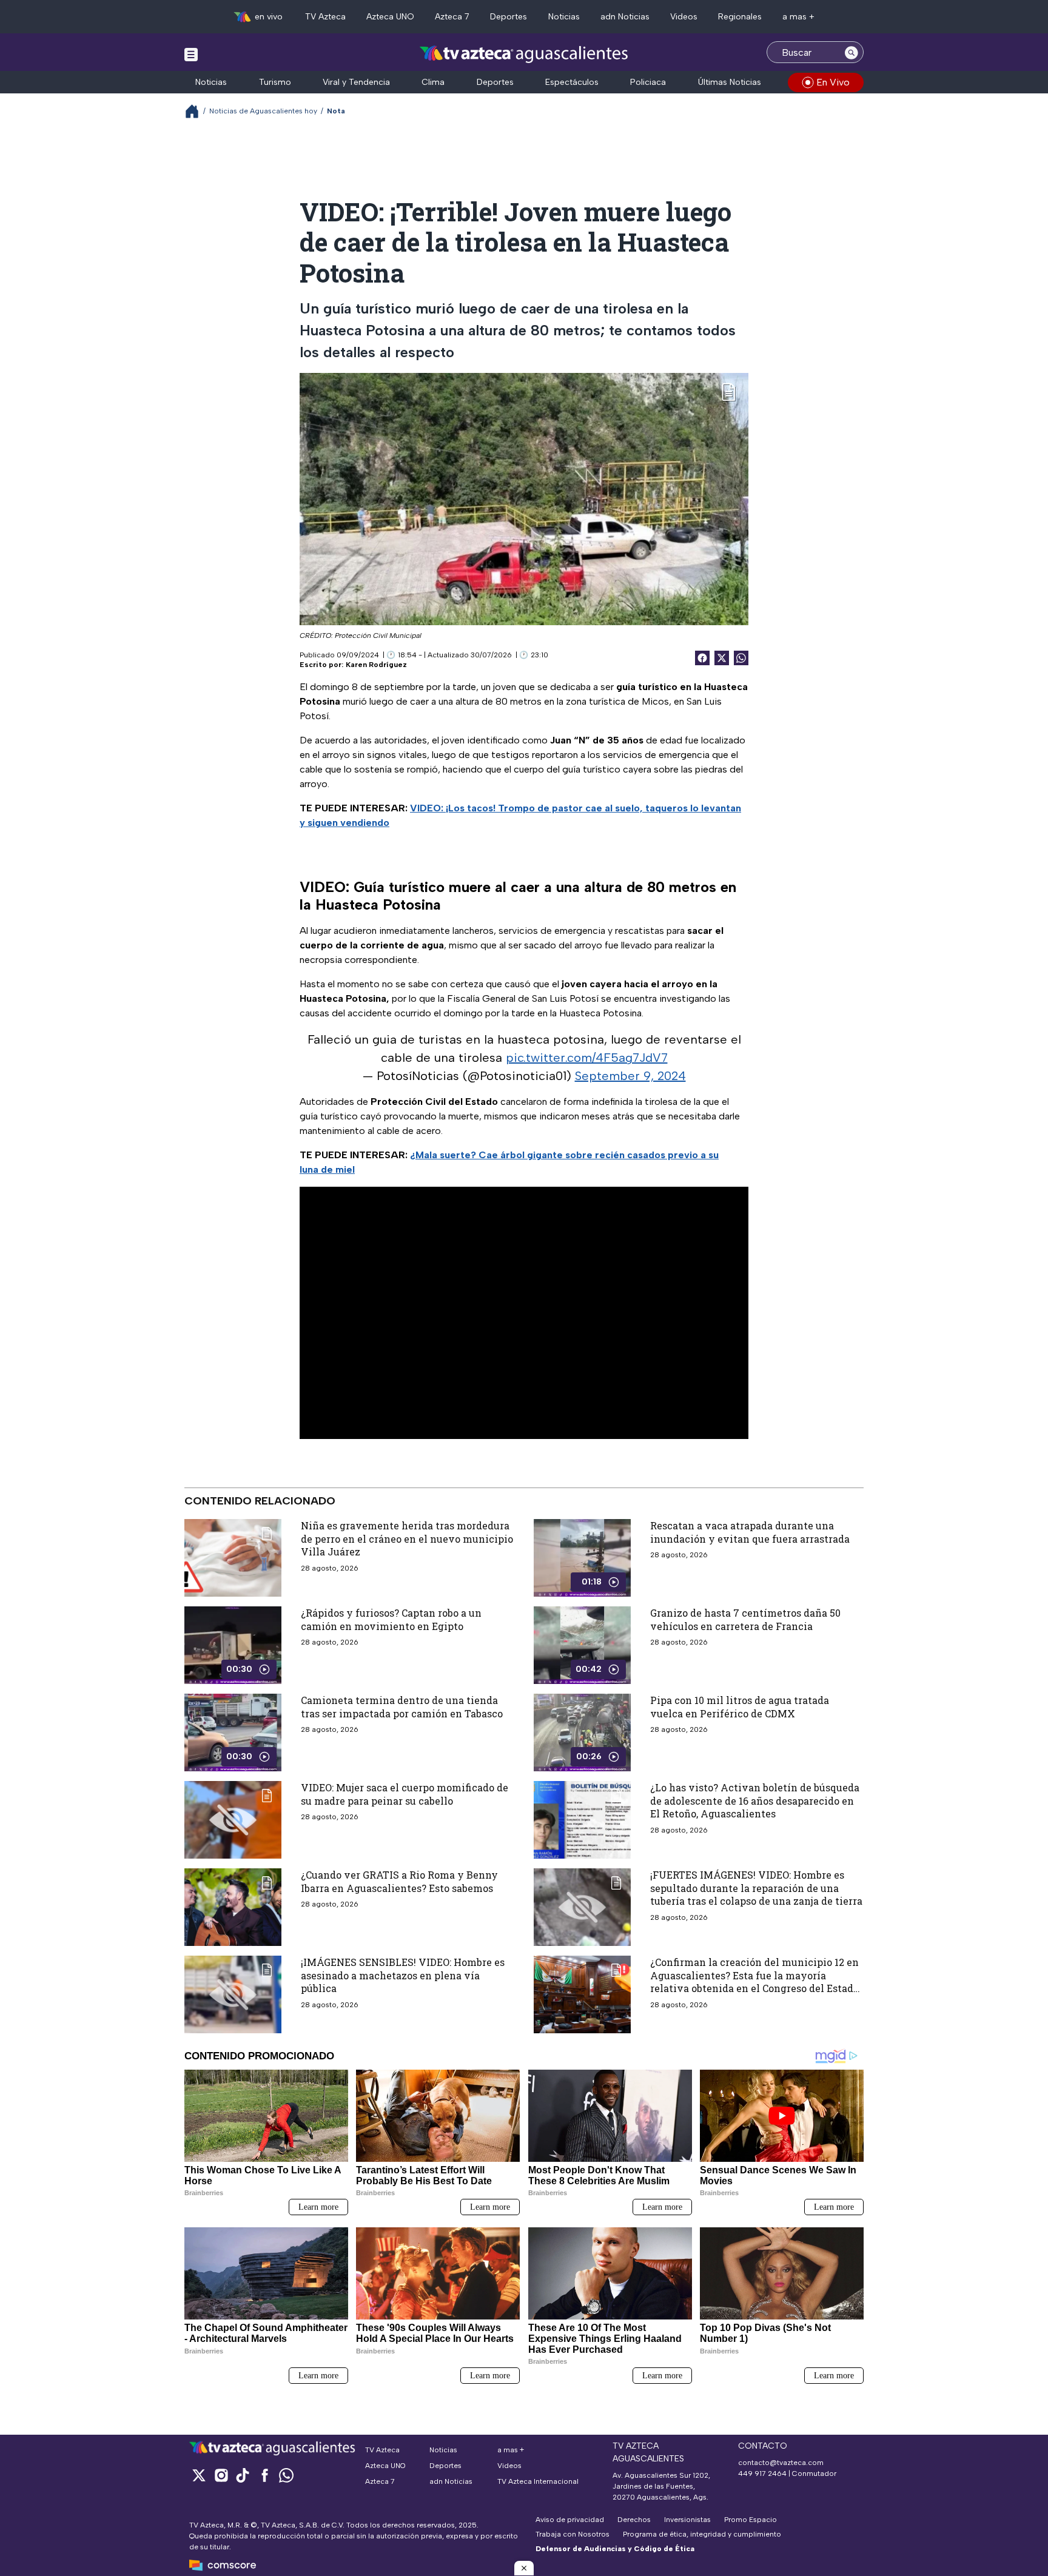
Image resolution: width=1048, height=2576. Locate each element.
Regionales (740, 17)
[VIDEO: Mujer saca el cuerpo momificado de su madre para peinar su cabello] (233, 1820)
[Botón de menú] (191, 54)
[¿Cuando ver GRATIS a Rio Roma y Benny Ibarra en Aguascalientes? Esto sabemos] (233, 1907)
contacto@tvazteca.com (781, 2463)
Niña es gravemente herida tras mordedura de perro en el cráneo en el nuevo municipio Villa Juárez (407, 1538)
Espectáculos (572, 82)
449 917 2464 (762, 2474)
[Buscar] (851, 52)
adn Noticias (625, 17)
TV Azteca (325, 17)
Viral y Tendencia (356, 82)
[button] (524, 2568)
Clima (433, 82)
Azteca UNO (390, 17)
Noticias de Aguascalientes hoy (263, 111)
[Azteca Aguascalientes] (524, 54)
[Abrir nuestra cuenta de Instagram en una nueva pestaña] (221, 2475)
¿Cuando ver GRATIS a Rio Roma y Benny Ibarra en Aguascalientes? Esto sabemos (399, 1881)
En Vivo (833, 82)
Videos (684, 17)
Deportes (509, 17)
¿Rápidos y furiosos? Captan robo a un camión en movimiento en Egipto (391, 1619)
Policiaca (648, 82)
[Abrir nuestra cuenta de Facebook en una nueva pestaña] (264, 2475)
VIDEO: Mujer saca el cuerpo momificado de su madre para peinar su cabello (405, 1794)
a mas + (798, 17)
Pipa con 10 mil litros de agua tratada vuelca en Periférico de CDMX (740, 1707)
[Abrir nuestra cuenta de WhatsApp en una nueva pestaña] (286, 2475)
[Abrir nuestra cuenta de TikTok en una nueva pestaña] (243, 2475)
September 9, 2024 (630, 1076)
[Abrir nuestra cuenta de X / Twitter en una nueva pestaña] (199, 2475)
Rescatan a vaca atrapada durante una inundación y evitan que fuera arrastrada (750, 1532)
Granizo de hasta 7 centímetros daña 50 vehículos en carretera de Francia (745, 1619)
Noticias (564, 17)
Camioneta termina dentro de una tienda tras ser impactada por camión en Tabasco (402, 1707)
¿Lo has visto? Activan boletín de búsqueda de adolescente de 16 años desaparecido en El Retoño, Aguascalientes (755, 1800)
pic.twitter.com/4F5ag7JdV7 (587, 1058)
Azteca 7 (452, 17)
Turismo (275, 82)
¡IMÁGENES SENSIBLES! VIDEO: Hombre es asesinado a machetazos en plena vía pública (403, 1975)
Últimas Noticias (730, 82)
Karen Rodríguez (376, 665)
